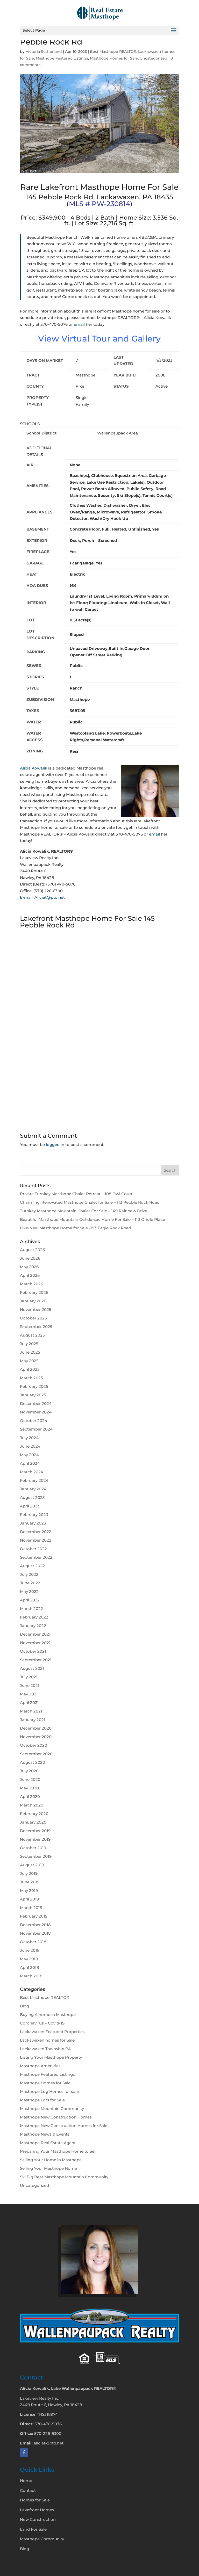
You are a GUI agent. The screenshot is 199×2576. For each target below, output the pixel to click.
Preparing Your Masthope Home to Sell (58, 2151)
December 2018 (35, 1925)
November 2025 (36, 1309)
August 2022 (32, 1566)
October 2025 (33, 1318)
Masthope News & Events (45, 2134)
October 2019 (33, 1848)
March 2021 (31, 1711)
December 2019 (35, 1831)
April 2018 (30, 1967)
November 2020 (36, 1737)
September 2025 (36, 1327)
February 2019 (34, 1916)
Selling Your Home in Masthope (51, 2160)
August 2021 (32, 1668)
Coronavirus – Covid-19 (42, 2023)
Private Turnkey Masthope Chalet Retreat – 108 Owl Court (76, 1194)
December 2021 (35, 1634)
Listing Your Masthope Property (51, 2057)
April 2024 (30, 1463)
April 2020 (30, 1797)
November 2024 (36, 1412)
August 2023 (32, 1497)
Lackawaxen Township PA (45, 2049)
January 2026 (33, 1301)
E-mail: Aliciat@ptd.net (42, 897)
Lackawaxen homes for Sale (47, 2040)
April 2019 (29, 1899)
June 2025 (30, 1352)
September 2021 (36, 1660)
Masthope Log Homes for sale (49, 2091)
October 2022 (33, 1549)
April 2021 (29, 1703)
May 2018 (29, 1959)
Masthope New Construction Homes (56, 2117)
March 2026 (31, 1284)
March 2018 (31, 1976)
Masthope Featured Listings (62, 58)
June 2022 (30, 1583)
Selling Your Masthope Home (48, 2168)
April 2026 (30, 1275)
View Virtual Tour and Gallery (99, 339)
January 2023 (33, 1523)
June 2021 (30, 1685)
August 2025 (32, 1335)
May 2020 (29, 1788)
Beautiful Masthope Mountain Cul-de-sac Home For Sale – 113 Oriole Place (93, 1219)
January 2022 (33, 1626)
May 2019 (29, 1891)
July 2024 (29, 1438)
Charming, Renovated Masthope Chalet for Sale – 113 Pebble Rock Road (90, 1202)
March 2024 (32, 1472)
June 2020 (30, 1779)
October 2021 (33, 1651)
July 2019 (29, 1873)
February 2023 (34, 1515)
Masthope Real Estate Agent (48, 2143)
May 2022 (29, 1591)
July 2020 (29, 1771)
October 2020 (34, 1745)
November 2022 (36, 1540)
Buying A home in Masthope (48, 2015)
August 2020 (33, 1762)
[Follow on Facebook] (24, 2452)
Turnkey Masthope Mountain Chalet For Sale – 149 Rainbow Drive (84, 1211)
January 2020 (33, 1822)
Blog (24, 2006)
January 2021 (33, 1720)
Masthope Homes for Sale (114, 58)
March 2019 (31, 1908)
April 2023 (30, 1506)
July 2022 (29, 1574)
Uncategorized (154, 58)
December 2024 (36, 1403)
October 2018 (33, 1942)
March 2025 (31, 1378)
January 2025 (33, 1395)
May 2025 (29, 1361)
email (79, 324)
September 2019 (36, 1856)
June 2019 (30, 1882)
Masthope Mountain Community (52, 2109)
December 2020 (36, 1728)
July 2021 (29, 1677)
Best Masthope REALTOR (113, 52)
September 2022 (36, 1557)
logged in (55, 1145)
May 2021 (29, 1694)
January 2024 (33, 1489)
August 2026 (32, 1250)
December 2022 (36, 1532)
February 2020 (34, 1814)
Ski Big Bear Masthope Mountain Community (64, 2177)
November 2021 (35, 1643)
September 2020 (36, 1754)
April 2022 (30, 1600)
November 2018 (35, 1933)
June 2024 (30, 1446)
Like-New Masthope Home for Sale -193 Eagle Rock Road (76, 1228)
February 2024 (34, 1480)
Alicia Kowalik (34, 768)
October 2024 (34, 1421)
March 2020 (32, 1805)
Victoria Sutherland (44, 52)
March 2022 (31, 1609)
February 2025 (34, 1386)
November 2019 (35, 1839)
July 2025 (29, 1344)
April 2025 (30, 1369)
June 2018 (30, 1950)
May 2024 (29, 1455)
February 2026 (34, 1292)
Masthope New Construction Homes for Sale (64, 2126)
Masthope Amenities (40, 2066)
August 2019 (32, 1865)
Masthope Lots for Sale (42, 2100)
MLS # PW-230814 (99, 204)
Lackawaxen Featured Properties (52, 2032)
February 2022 (34, 1617)
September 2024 (36, 1429)
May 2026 (29, 1267)
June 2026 (30, 1258)
